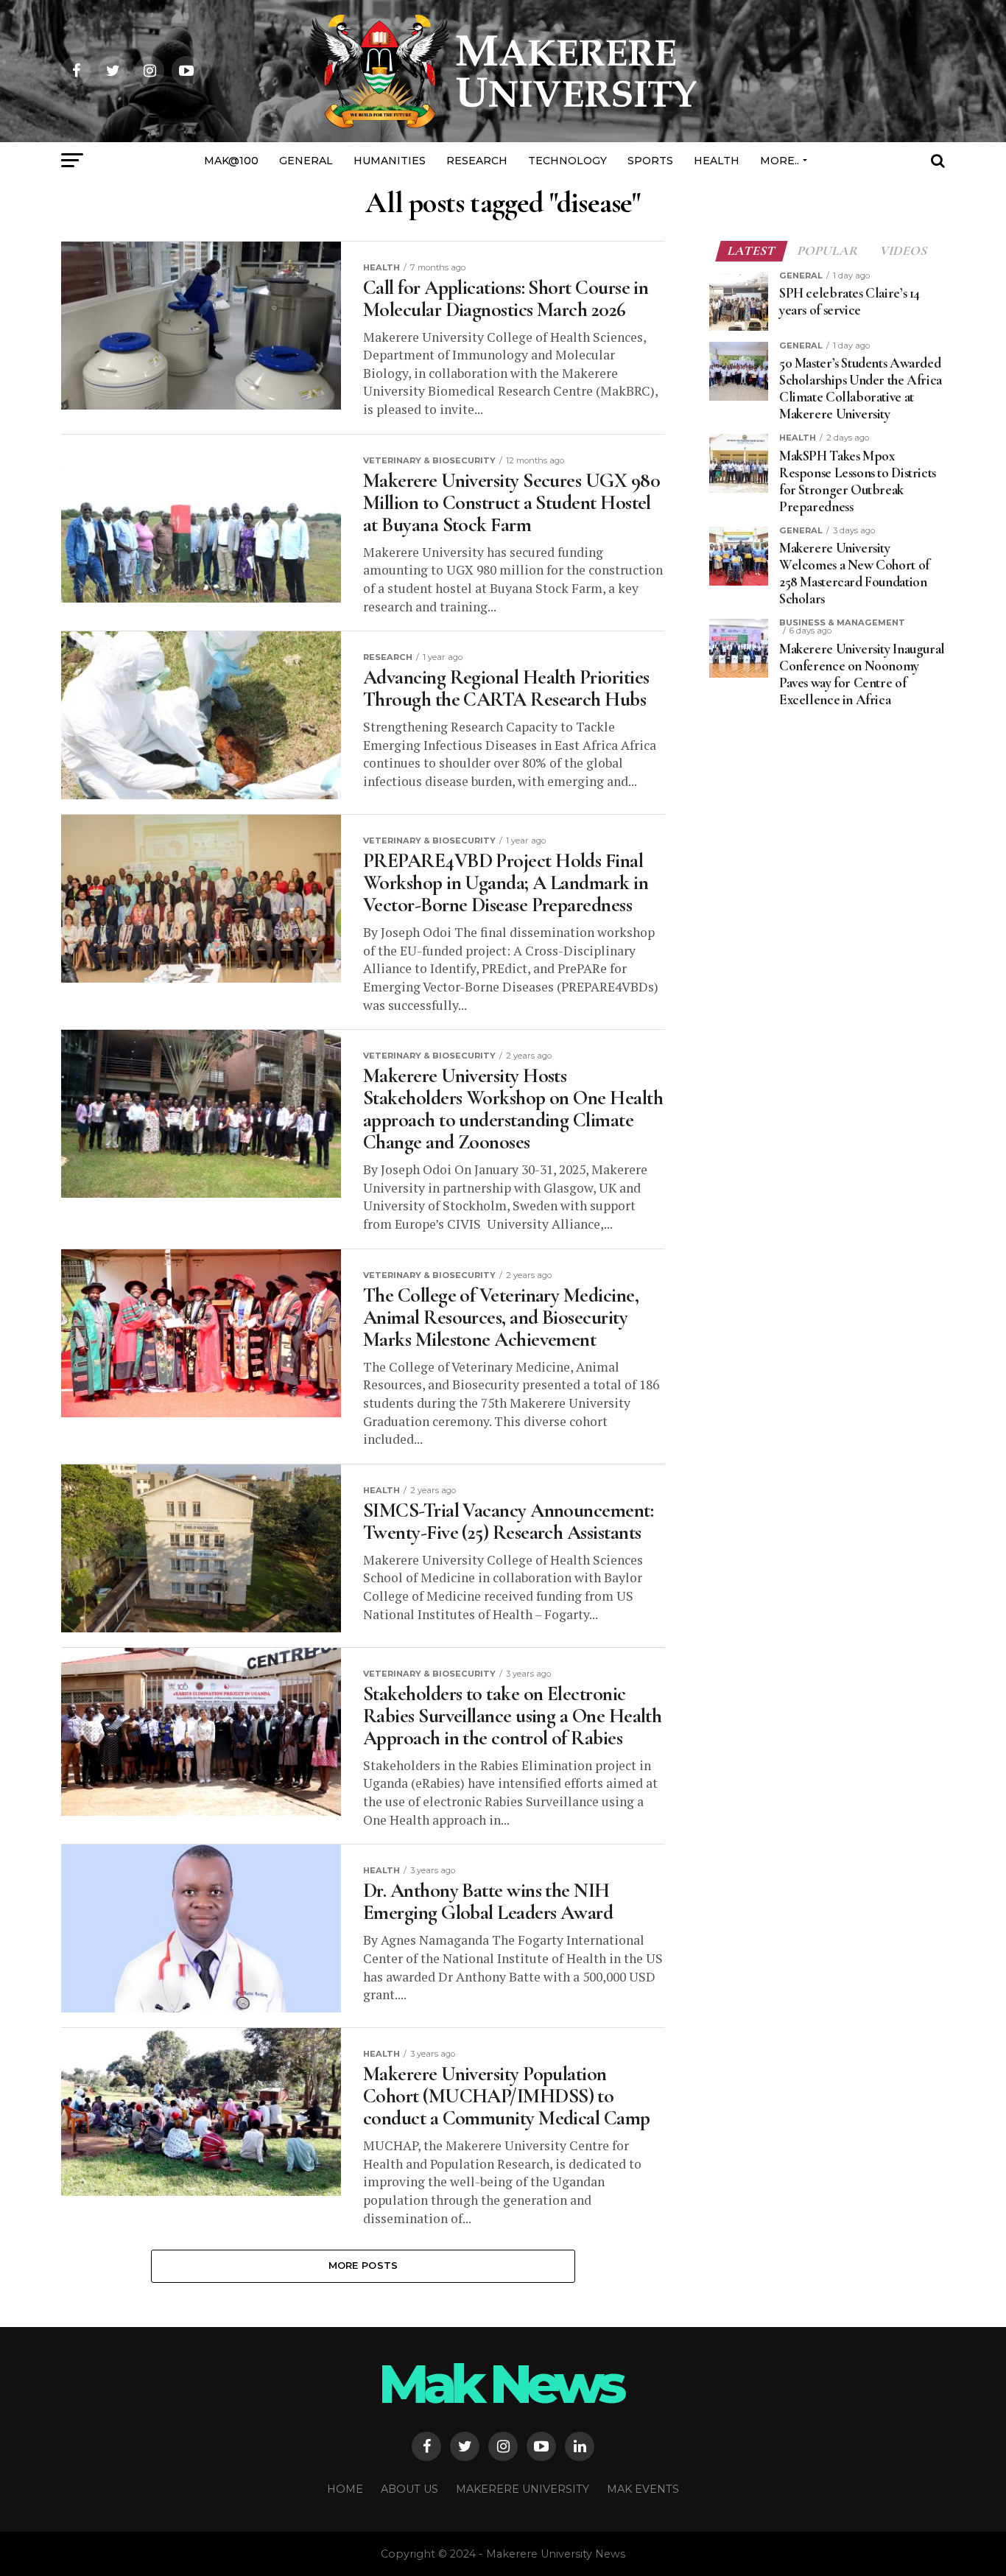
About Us (409, 2489)
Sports (650, 161)
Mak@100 (231, 161)
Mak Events (643, 2489)
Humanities (390, 161)
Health (717, 161)
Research (477, 161)
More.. (780, 161)
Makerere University (523, 2489)
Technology (567, 161)
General (306, 161)
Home (345, 2489)
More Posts (363, 2266)
